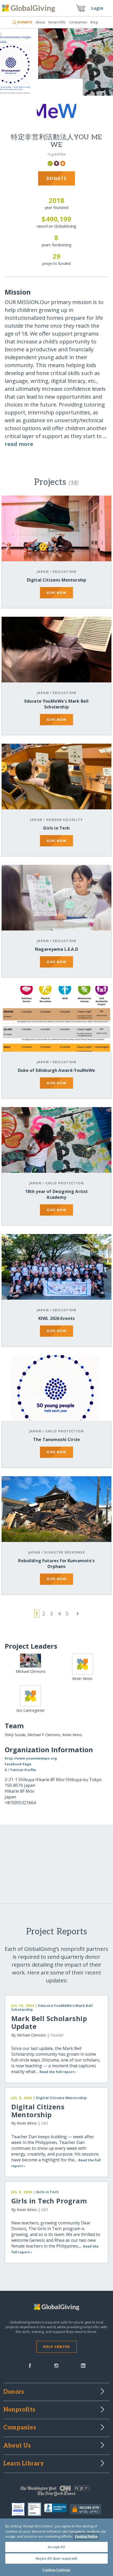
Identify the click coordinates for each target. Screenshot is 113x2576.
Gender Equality (65, 820)
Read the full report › (58, 2072)
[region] (56, 2547)
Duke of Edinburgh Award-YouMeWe (57, 1070)
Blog (94, 22)
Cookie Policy (86, 2536)
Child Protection (65, 1183)
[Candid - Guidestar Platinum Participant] (36, 2509)
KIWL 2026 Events (57, 1318)
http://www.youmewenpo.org (31, 1758)
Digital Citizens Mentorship (56, 580)
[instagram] (56, 2365)
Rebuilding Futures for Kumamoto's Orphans (56, 1564)
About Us (17, 2446)
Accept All (56, 2547)
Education (65, 572)
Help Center (56, 2347)
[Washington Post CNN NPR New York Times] (56, 2492)
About (40, 22)
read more (19, 444)
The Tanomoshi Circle (56, 1439)
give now (56, 593)
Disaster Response (65, 1552)
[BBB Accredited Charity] (57, 2509)
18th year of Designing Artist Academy (57, 1194)
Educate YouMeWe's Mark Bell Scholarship (56, 704)
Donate (57, 178)
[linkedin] (83, 2365)
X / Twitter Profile (20, 1770)
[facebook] (30, 2365)
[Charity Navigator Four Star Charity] (20, 2509)
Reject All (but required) (56, 2558)
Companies (78, 22)
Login (97, 8)
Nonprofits (57, 22)
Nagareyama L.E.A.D (56, 949)
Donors (14, 2392)
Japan (43, 572)
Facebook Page (18, 1764)
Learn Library (24, 2464)
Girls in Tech (56, 828)
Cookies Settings (56, 2570)
